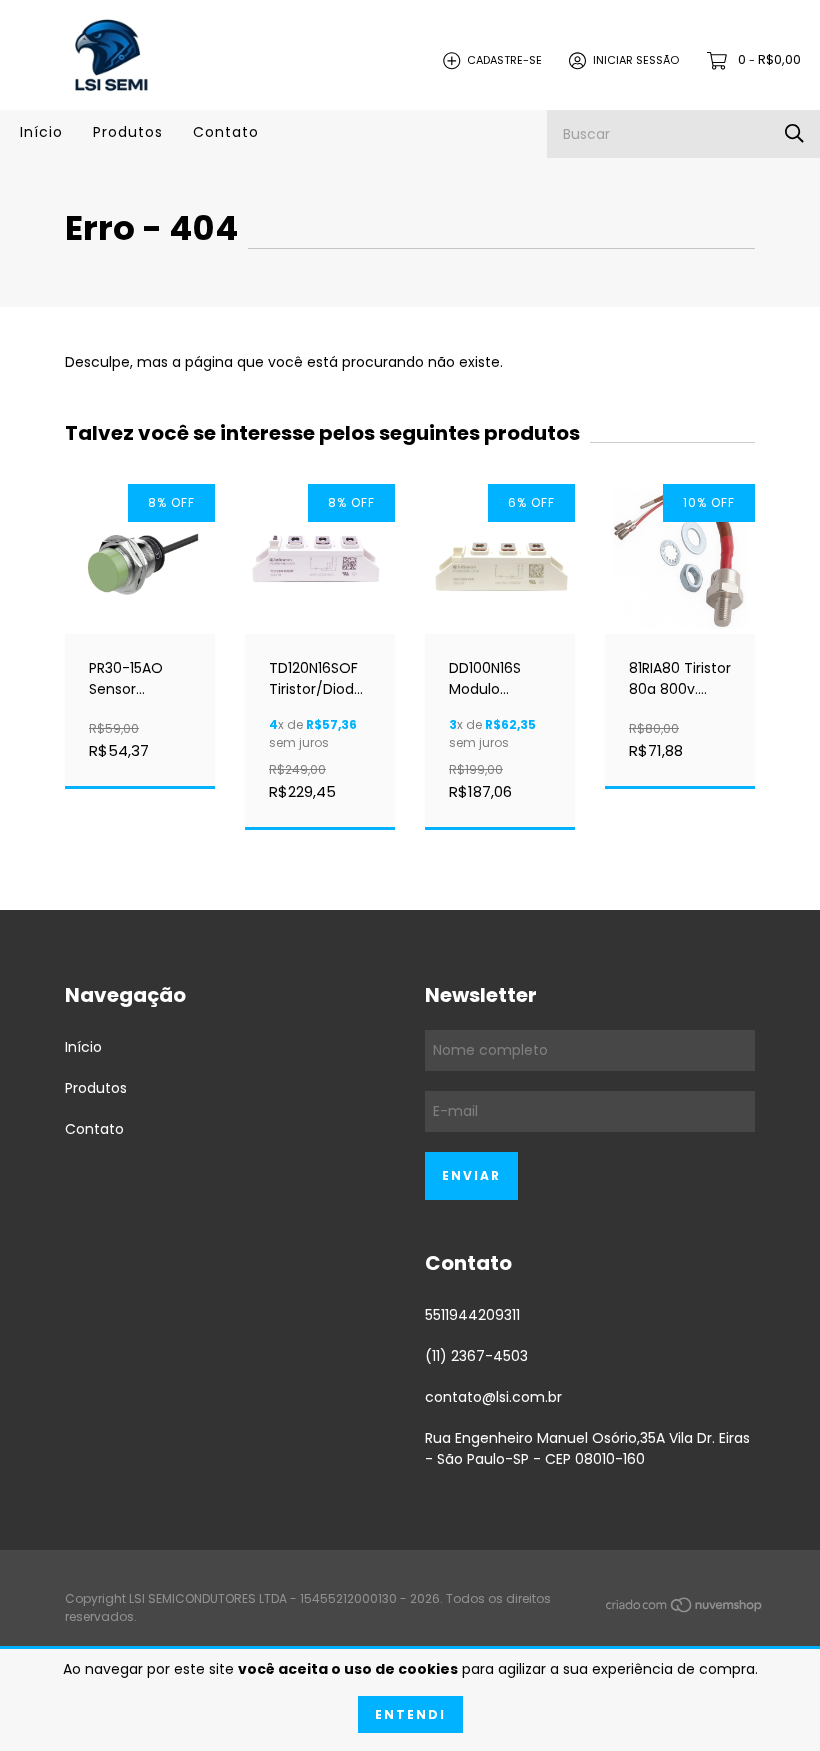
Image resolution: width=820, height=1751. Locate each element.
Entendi (410, 1714)
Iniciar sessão (636, 60)
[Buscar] (794, 133)
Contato (226, 132)
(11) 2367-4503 (476, 1356)
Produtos (128, 132)
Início (41, 132)
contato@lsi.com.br (493, 1397)
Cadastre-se (504, 60)
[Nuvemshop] (685, 1608)
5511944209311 (472, 1315)
